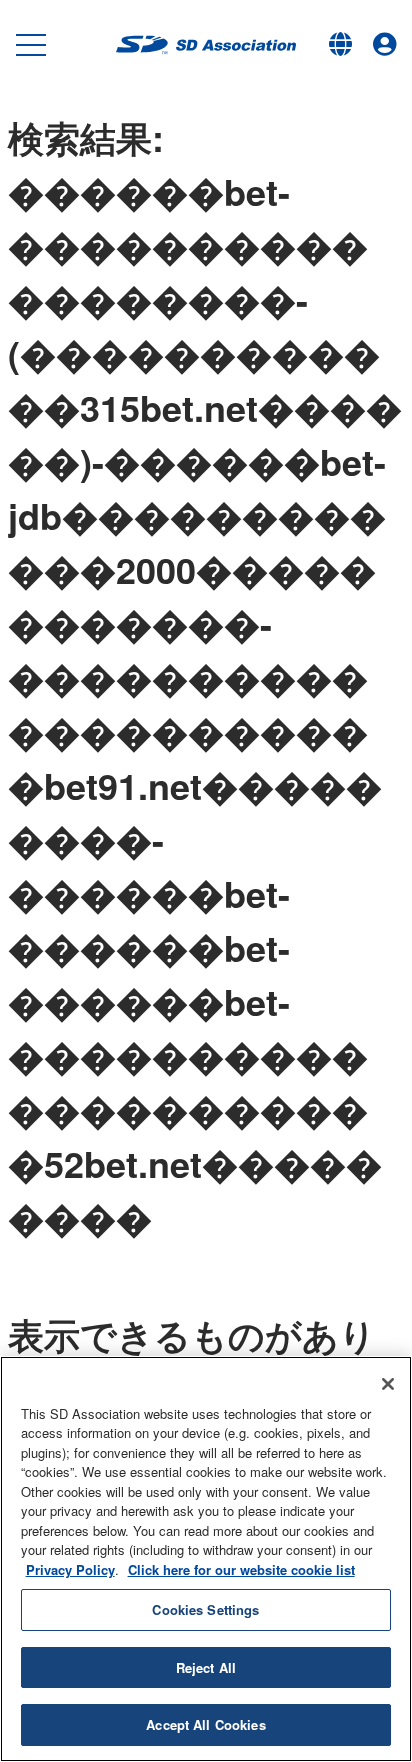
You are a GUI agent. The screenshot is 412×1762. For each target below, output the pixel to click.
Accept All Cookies (205, 1724)
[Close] (388, 1384)
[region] (206, 1559)
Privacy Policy (70, 1569)
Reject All (206, 1667)
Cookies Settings (205, 1609)
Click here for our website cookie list (241, 1569)
